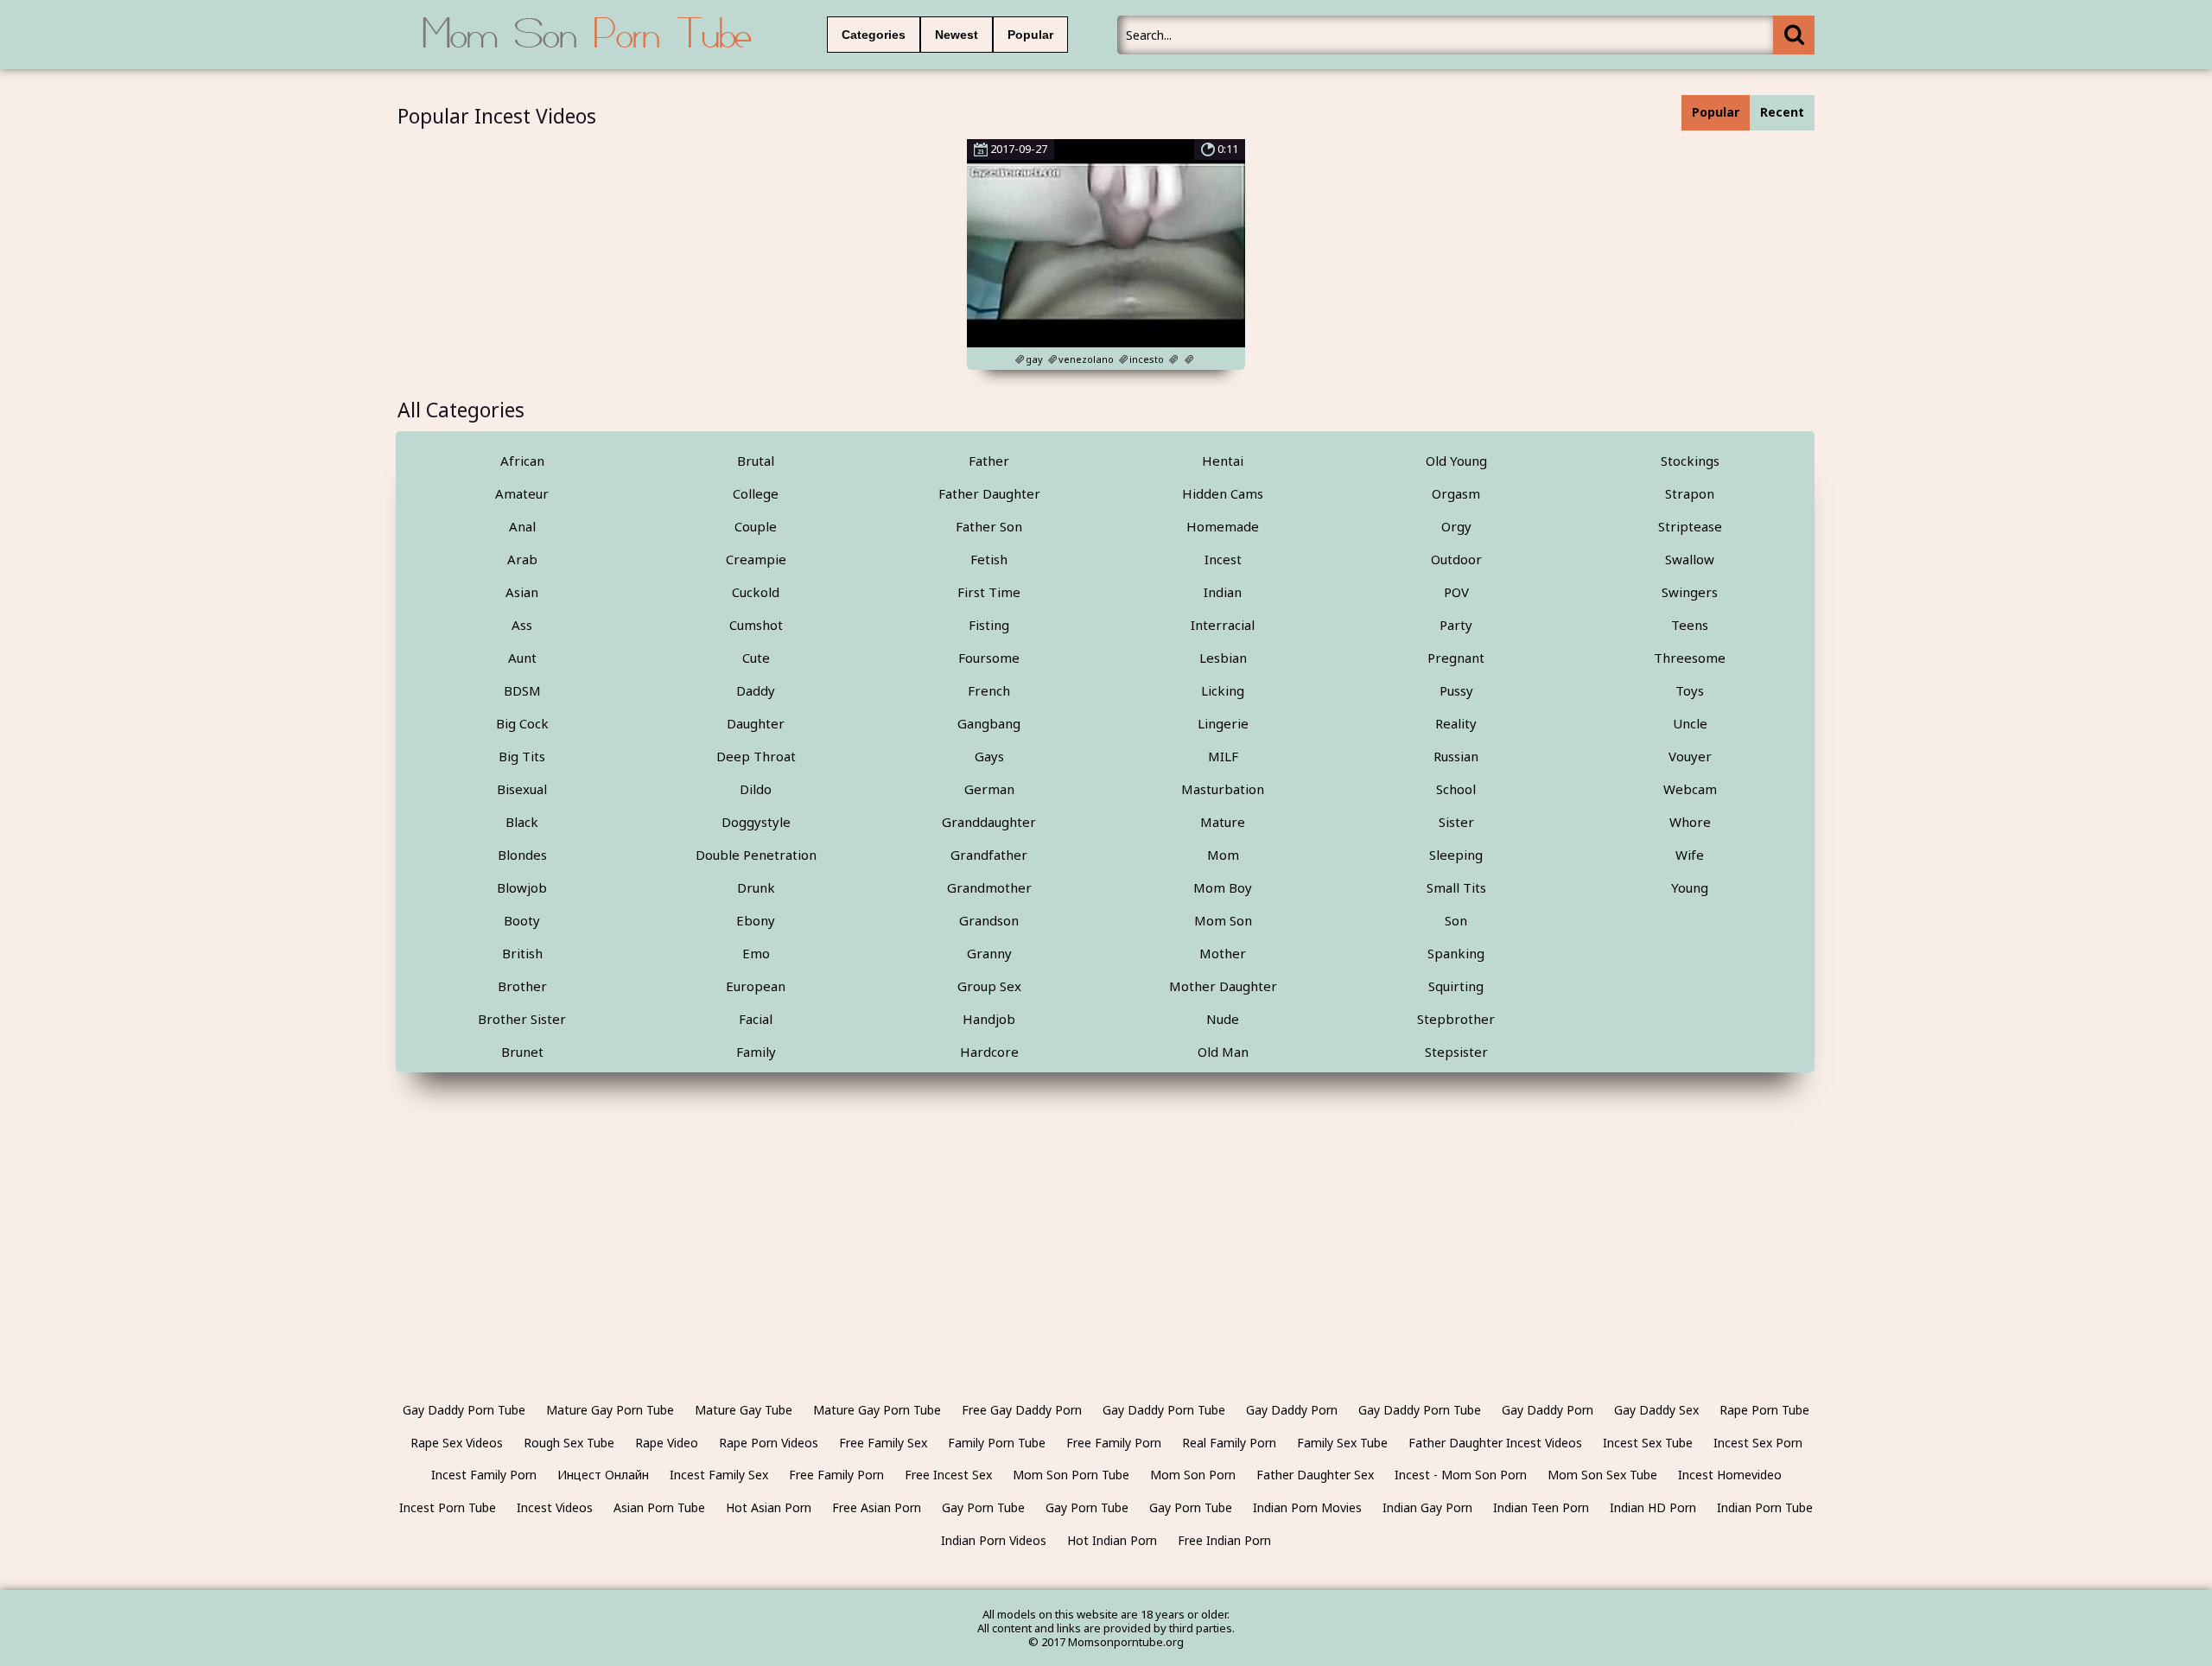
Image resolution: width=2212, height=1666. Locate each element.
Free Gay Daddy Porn (1022, 1410)
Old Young (1456, 461)
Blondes (522, 855)
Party (1456, 625)
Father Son (989, 526)
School (1456, 789)
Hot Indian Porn (1112, 1540)
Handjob (989, 1019)
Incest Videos (555, 1507)
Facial (756, 1019)
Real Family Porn (1229, 1443)
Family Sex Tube (1342, 1443)
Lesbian (1223, 658)
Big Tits (522, 756)
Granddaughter (989, 822)
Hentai (1223, 461)
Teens (1690, 625)
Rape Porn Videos (769, 1443)
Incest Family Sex (719, 1475)
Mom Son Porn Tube (1071, 1475)
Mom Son (1223, 920)
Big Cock (522, 723)
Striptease (1690, 526)
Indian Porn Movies (1307, 1507)
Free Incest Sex (948, 1475)
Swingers (1690, 592)
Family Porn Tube (997, 1443)
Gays (989, 756)
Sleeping (1456, 855)
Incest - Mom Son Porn (1461, 1475)
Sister (1456, 822)
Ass (522, 625)
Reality (1456, 723)
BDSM (522, 690)
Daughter (756, 723)
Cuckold (756, 592)
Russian (1456, 756)
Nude (1223, 1019)
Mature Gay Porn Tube (610, 1410)
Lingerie (1223, 723)
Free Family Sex (883, 1443)
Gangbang (989, 723)
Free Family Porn (1114, 1443)
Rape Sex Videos (457, 1443)
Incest (1223, 559)
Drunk (756, 887)
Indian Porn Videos (994, 1540)
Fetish (989, 559)
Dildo (756, 789)
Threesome (1690, 658)
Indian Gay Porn (1427, 1507)
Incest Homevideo (1730, 1475)
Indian (1223, 592)
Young (1690, 887)
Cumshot (756, 625)
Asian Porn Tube (659, 1507)
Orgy (1456, 526)
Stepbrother (1456, 1019)
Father (989, 461)
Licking (1223, 690)
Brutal (756, 461)
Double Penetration (756, 855)
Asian (522, 592)
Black (522, 822)
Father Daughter (989, 493)
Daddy (756, 690)
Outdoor (1456, 559)
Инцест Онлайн (603, 1475)
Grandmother (989, 887)
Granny (989, 953)
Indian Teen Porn (1541, 1507)
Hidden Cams (1223, 493)
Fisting (989, 625)
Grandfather (989, 855)
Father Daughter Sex (1315, 1475)
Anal (522, 526)
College (756, 493)
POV (1456, 592)
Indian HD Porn (1653, 1507)
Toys (1690, 690)
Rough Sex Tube (569, 1443)
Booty (522, 920)
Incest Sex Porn (1758, 1443)
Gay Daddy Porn (1292, 1410)
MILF (1223, 756)
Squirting (1456, 986)
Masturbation (1223, 789)
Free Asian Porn (877, 1507)
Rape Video (667, 1443)
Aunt (522, 658)
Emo (756, 953)
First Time (989, 592)
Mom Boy (1223, 887)
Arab (522, 559)
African (522, 461)
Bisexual (522, 789)
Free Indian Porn (1224, 1540)
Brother (522, 986)
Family (756, 1052)
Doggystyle (756, 822)
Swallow (1690, 559)
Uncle (1690, 723)
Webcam (1690, 789)
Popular (1030, 35)
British (522, 953)
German (989, 789)
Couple (756, 526)
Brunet (522, 1052)
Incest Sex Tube (1648, 1443)
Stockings (1690, 461)
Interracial (1223, 625)
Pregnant (1456, 658)
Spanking (1456, 953)
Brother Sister (522, 1019)
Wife (1690, 855)
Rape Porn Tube (1764, 1410)
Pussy (1456, 690)
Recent (1782, 112)
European (756, 986)
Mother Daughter (1223, 986)
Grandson (989, 920)
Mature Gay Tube (744, 1410)
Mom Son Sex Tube (1602, 1475)
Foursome (989, 658)
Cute (756, 658)
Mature (1223, 822)
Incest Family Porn (484, 1475)
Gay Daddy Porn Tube (464, 1410)
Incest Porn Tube (448, 1507)
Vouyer (1690, 756)
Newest (957, 35)
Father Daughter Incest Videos (1495, 1443)
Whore (1690, 822)
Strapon (1690, 493)
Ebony (756, 920)
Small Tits (1456, 887)
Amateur (522, 493)
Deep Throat (756, 756)
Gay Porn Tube (983, 1507)
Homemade (1223, 526)
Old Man (1223, 1052)
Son (1456, 920)
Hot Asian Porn (769, 1507)
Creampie (756, 559)
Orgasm (1456, 493)
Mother (1223, 953)
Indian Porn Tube (1765, 1507)
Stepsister (1456, 1052)
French (989, 690)
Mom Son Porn (1193, 1475)
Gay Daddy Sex (1656, 1410)
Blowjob (522, 887)
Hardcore (989, 1052)
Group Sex (989, 986)
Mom (1223, 855)
